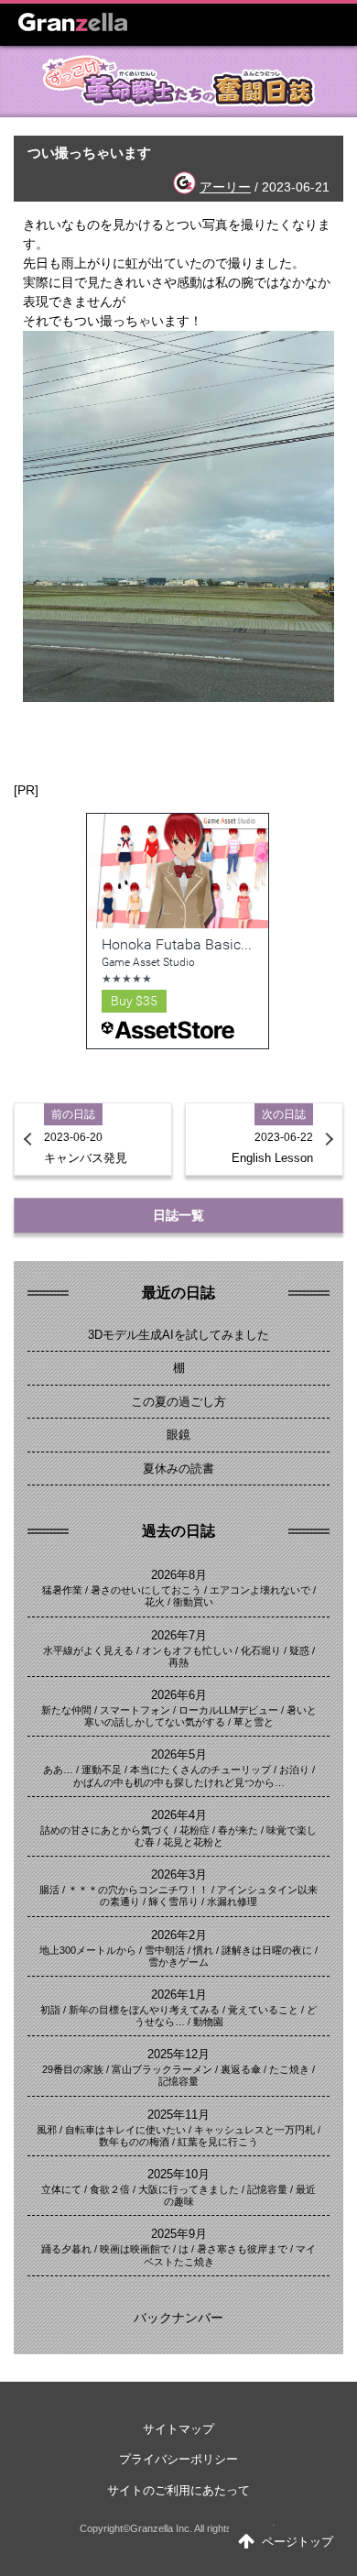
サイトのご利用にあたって (178, 2490)
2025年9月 (179, 2234)
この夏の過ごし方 (178, 1402)
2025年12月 (178, 2054)
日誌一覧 (178, 1215)
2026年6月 (179, 1695)
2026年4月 (179, 1815)
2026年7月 (179, 1635)
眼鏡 (178, 1435)
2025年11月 (178, 2115)
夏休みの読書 (178, 1469)
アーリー (225, 187)
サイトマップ (178, 2429)
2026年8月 (179, 1575)
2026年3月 (179, 1874)
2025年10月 (178, 2174)
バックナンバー (178, 2318)
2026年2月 (179, 1935)
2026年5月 (179, 1754)
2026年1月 (179, 1995)
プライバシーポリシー (178, 2459)
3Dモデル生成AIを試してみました (178, 1335)
